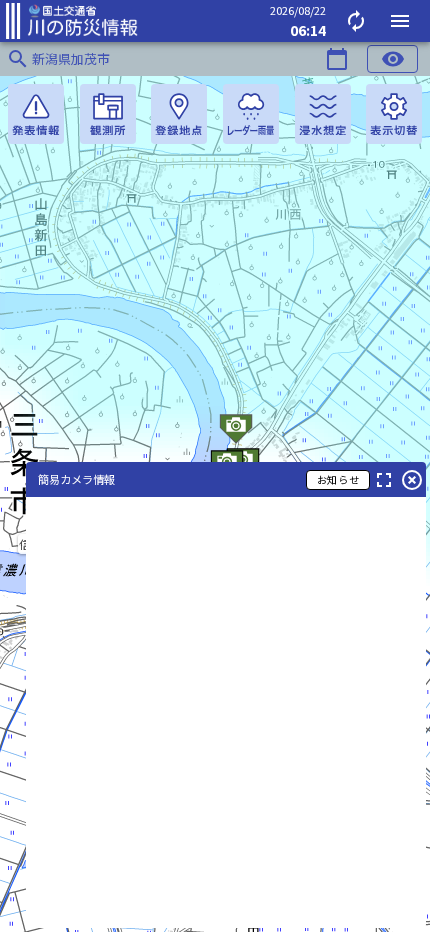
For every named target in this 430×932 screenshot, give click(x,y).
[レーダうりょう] (251, 114)
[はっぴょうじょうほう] (36, 114)
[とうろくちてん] (179, 114)
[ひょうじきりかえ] (394, 114)
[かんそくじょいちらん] (108, 114)
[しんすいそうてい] (323, 114)
